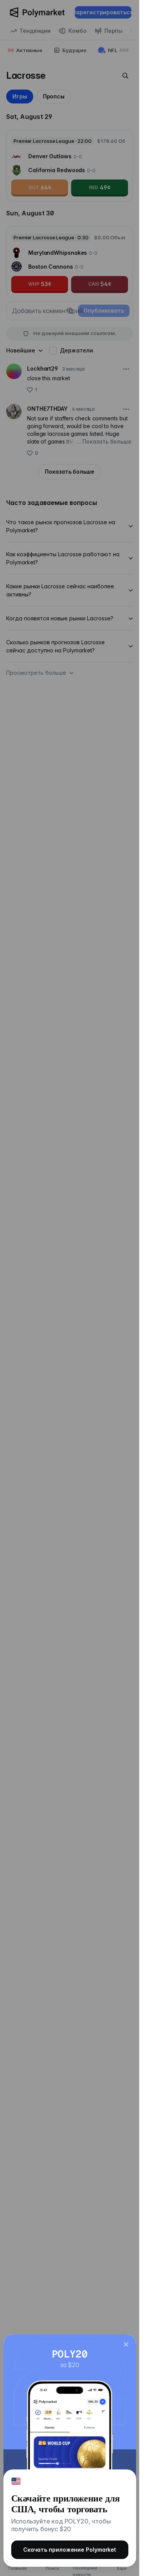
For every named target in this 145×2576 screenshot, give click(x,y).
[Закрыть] (126, 2344)
